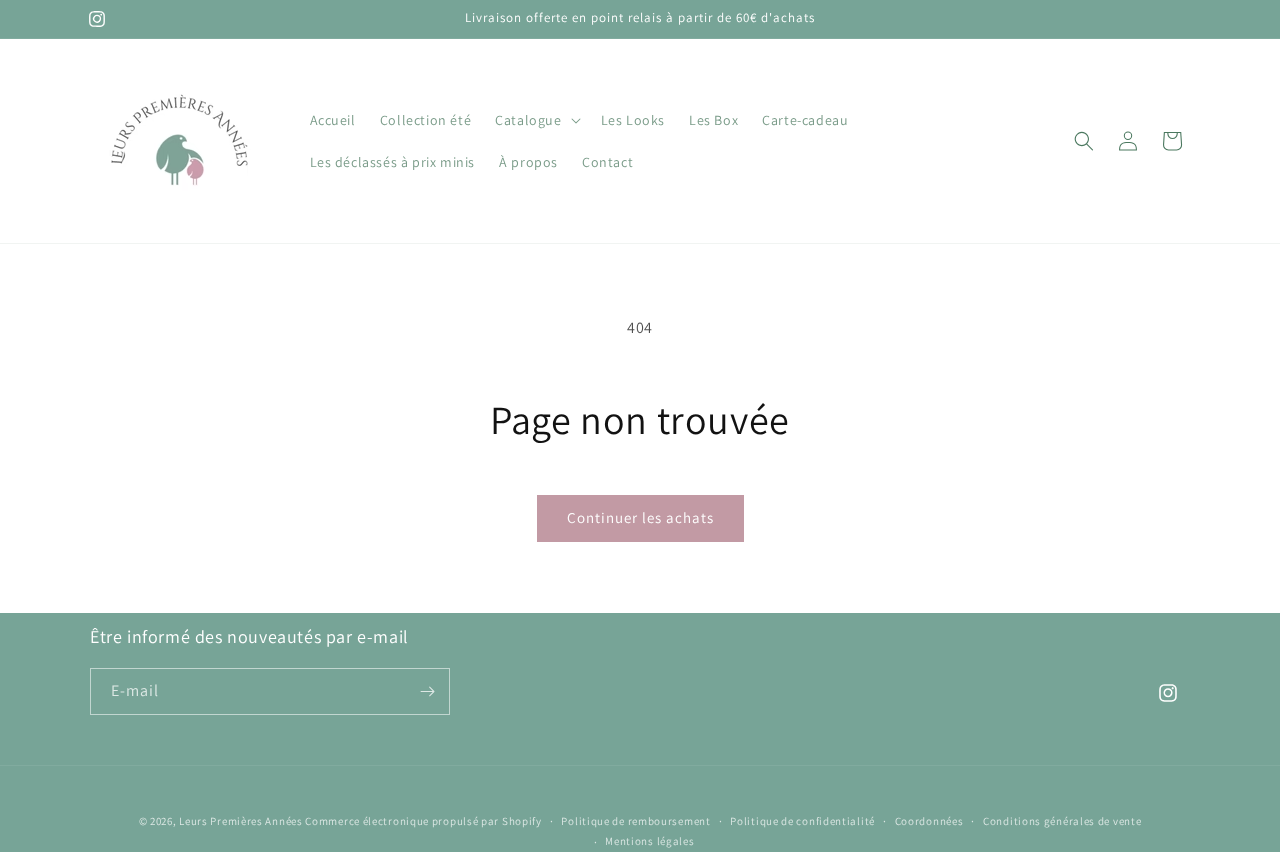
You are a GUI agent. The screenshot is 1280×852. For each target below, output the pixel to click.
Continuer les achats (640, 517)
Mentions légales (649, 841)
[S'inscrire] (427, 691)
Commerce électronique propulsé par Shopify (423, 821)
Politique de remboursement (635, 821)
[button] (535, 120)
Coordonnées (929, 821)
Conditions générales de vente (1062, 821)
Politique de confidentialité (802, 821)
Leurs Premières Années (240, 821)
